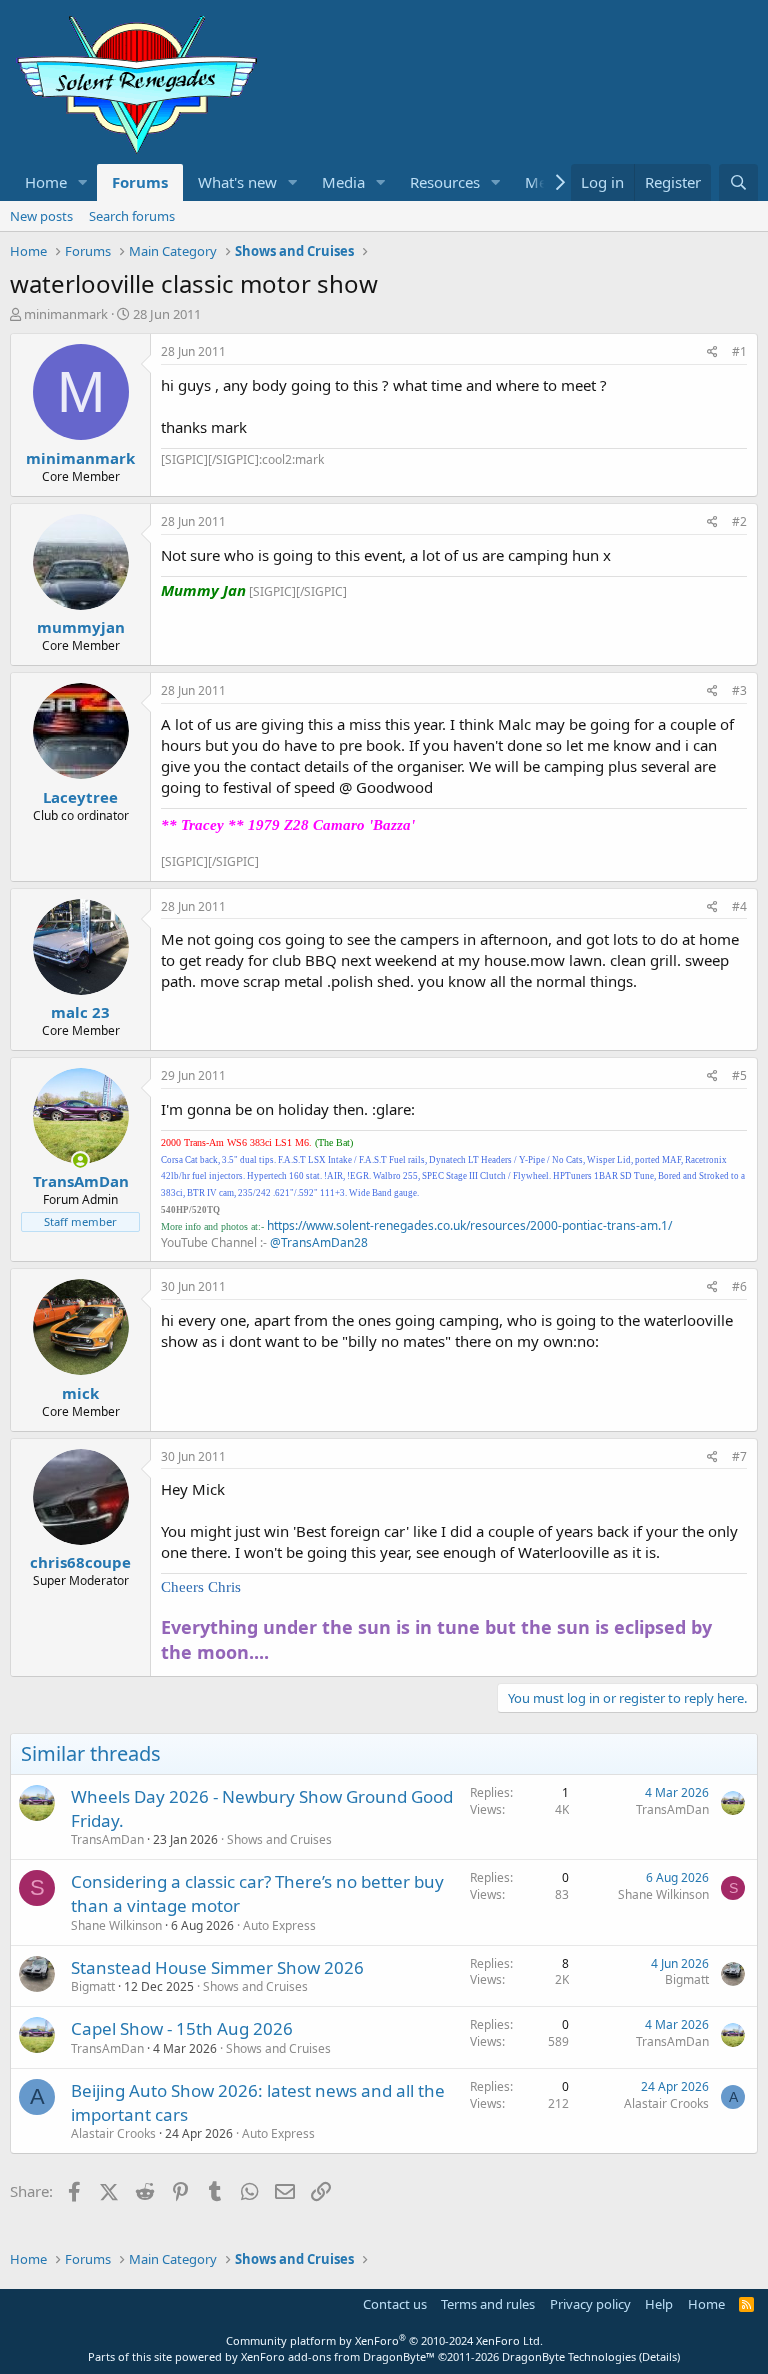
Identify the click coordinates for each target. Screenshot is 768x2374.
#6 (739, 1286)
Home (46, 182)
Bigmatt (93, 1986)
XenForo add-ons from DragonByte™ (338, 2356)
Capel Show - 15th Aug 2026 (182, 2028)
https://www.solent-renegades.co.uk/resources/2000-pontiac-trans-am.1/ (469, 1225)
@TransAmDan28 (319, 1242)
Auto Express (279, 1925)
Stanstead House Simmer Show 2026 (217, 1967)
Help (659, 2304)
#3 (739, 690)
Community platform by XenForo (384, 2340)
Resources (445, 182)
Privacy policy (590, 2304)
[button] (83, 182)
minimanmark (66, 314)
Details (659, 2356)
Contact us (395, 2304)
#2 (739, 521)
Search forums (132, 216)
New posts (41, 216)
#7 (739, 1456)
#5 (739, 1075)
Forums (140, 182)
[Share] (712, 352)
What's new (237, 182)
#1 (739, 351)
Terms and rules (488, 2304)
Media (343, 182)
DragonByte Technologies (569, 2356)
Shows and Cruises (279, 1839)
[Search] (738, 182)
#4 (739, 906)
